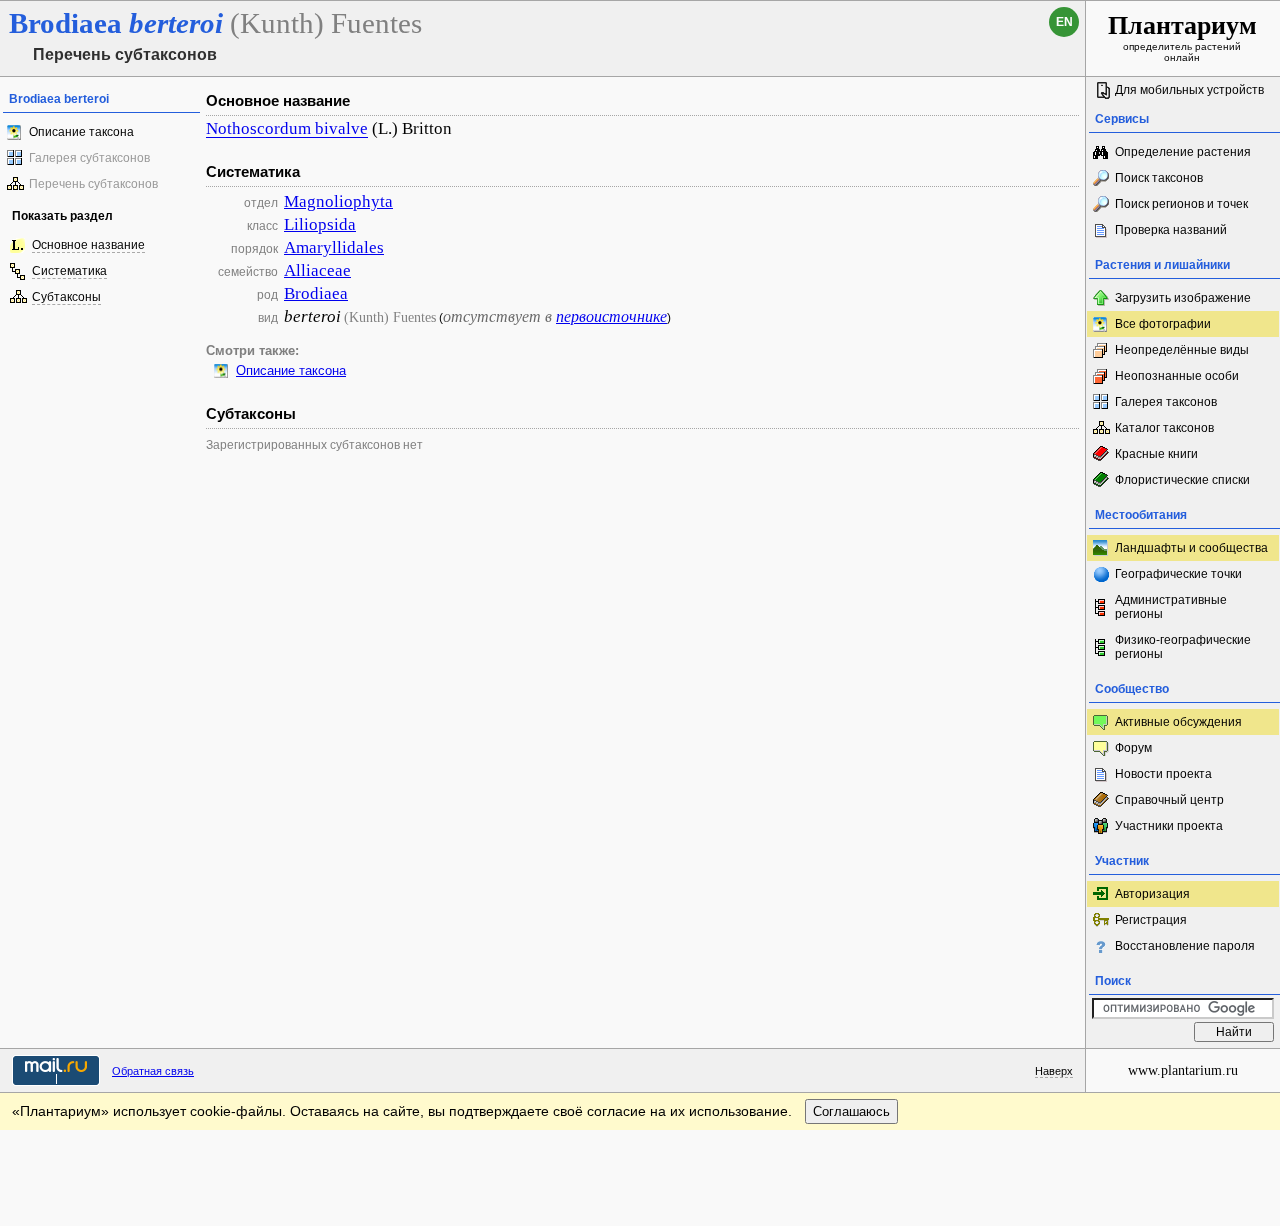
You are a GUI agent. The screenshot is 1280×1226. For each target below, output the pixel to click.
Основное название (88, 245)
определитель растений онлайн (1182, 37)
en (1064, 22)
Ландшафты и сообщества (1191, 548)
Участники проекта (1169, 826)
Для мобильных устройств (1189, 90)
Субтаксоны (66, 297)
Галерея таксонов (1166, 402)
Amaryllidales (334, 247)
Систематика (69, 271)
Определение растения (1183, 152)
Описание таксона (81, 132)
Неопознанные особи (1177, 376)
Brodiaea (316, 293)
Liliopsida (320, 224)
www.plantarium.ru (1183, 1070)
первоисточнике (611, 316)
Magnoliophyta (338, 201)
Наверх (1054, 1071)
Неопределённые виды (1182, 350)
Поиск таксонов (1159, 178)
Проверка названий (1171, 230)
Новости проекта (1163, 774)
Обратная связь (153, 1071)
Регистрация (1151, 920)
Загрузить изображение (1183, 298)
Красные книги (1156, 454)
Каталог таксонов (1164, 428)
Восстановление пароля (1185, 946)
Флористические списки (1182, 480)
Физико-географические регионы (1183, 647)
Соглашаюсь (851, 1111)
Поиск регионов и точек (1181, 204)
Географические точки (1178, 574)
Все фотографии (1163, 324)
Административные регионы (1171, 607)
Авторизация (1152, 894)
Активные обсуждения (1178, 722)
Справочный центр (1169, 800)
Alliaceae (317, 270)
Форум (1133, 748)
